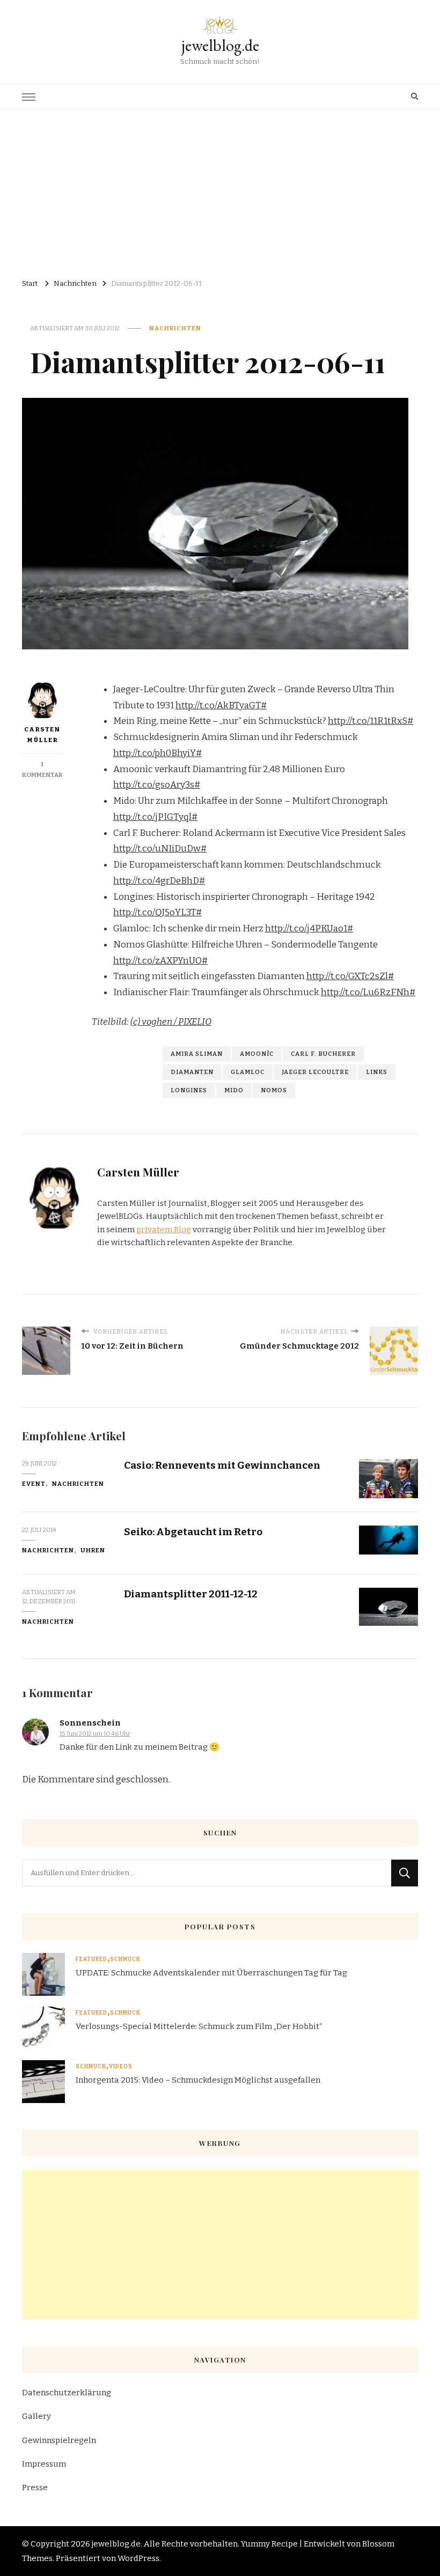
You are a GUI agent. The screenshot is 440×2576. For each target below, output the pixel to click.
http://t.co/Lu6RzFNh (365, 992)
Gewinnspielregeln (59, 2440)
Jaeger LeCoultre (315, 1072)
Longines (189, 1090)
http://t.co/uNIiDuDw (157, 849)
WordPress (138, 2558)
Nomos (274, 1090)
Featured (91, 1959)
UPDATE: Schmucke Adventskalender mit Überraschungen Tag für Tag (211, 1973)
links (377, 1072)
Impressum (44, 2464)
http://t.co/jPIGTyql (152, 817)
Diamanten (192, 1072)
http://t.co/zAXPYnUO (157, 961)
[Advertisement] (220, 190)
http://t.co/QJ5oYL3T (155, 912)
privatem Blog (164, 1230)
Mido (234, 1090)
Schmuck (125, 1959)
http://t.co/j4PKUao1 (306, 928)
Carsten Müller (42, 735)
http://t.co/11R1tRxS (368, 721)
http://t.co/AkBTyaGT (218, 705)
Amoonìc (257, 1054)
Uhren (93, 1550)
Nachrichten (175, 328)
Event (34, 1484)
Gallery (36, 2416)
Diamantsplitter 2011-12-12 (191, 1594)
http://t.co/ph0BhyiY (155, 753)
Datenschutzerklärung (67, 2393)
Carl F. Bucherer (323, 1054)
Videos (121, 2067)
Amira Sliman (197, 1054)
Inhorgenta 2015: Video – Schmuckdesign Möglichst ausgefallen (198, 2080)
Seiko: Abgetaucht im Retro (193, 1532)
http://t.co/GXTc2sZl (347, 976)
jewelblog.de (220, 45)
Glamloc (248, 1072)
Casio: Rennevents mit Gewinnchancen (222, 1465)
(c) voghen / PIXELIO (171, 1022)
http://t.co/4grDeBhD (156, 881)
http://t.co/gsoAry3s (154, 785)
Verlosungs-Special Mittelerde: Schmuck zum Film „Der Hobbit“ (199, 2026)
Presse (35, 2488)
